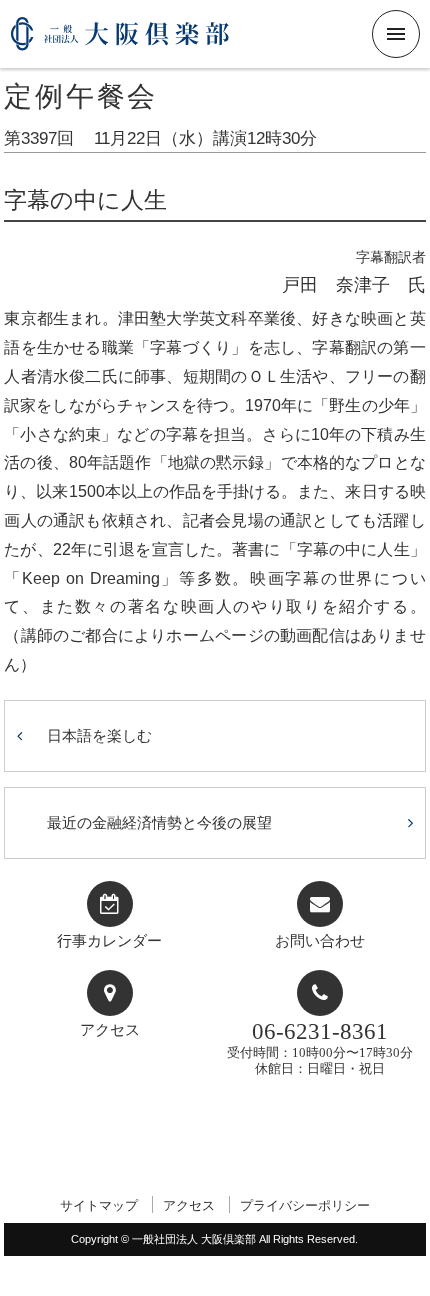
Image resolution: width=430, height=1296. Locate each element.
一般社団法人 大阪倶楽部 (120, 41)
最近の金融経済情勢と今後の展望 (159, 822)
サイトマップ (99, 1205)
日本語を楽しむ (99, 735)
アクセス (110, 1030)
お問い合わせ (320, 941)
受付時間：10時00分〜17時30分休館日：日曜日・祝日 (320, 1047)
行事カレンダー (109, 941)
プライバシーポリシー (305, 1205)
